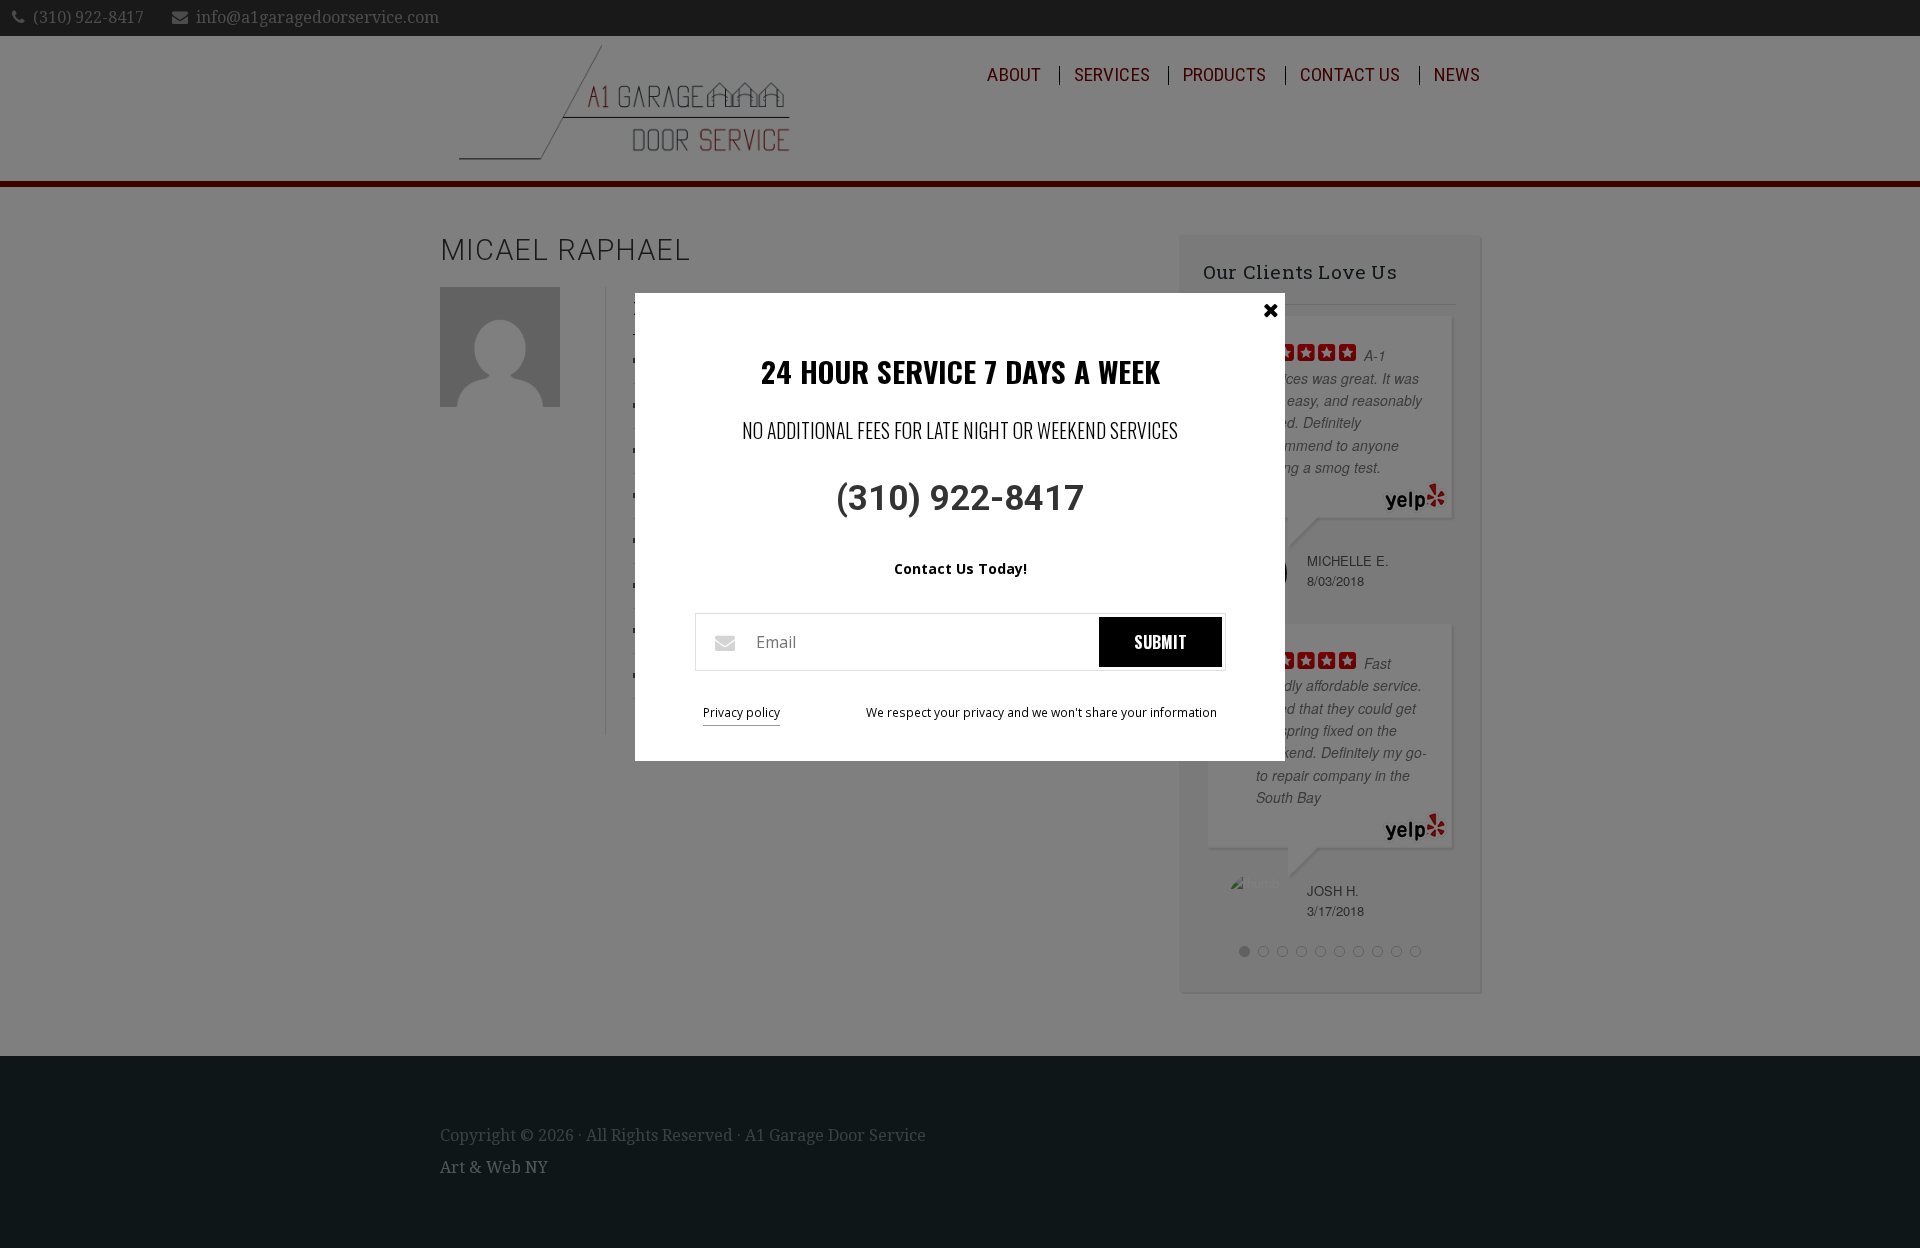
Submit (1160, 642)
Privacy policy (741, 712)
